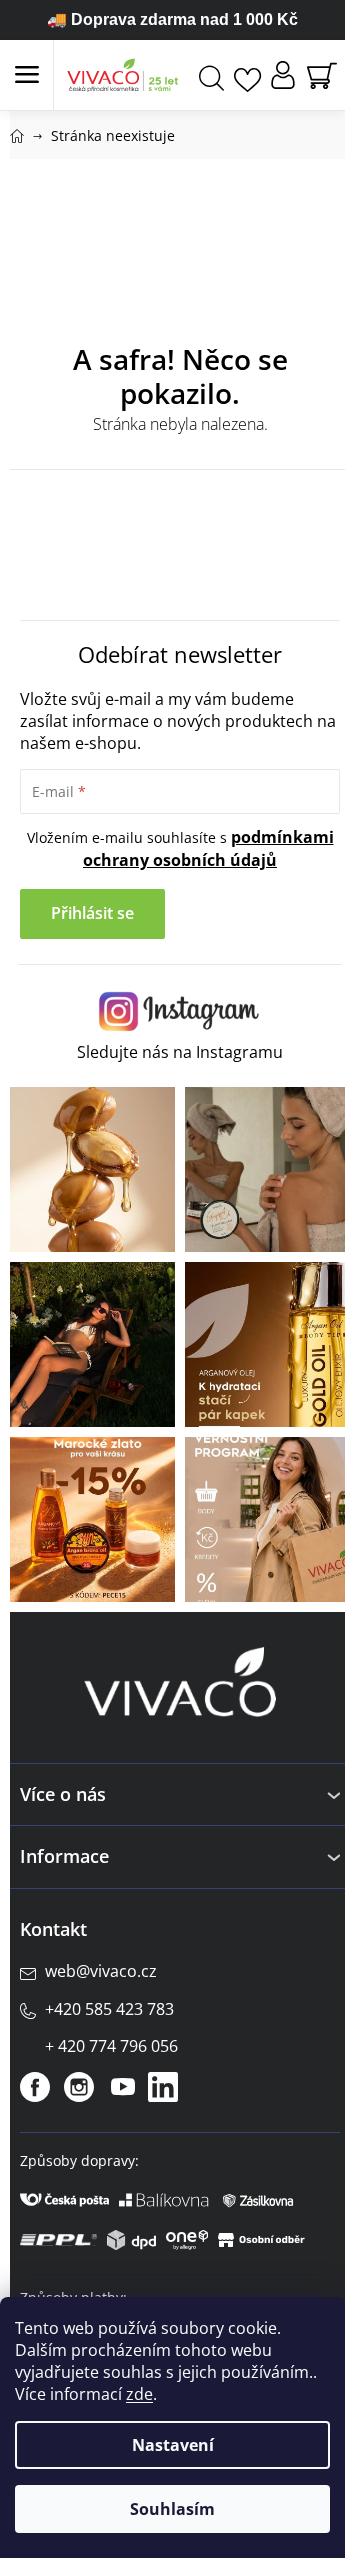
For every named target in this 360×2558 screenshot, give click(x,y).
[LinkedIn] (163, 2087)
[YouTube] (123, 2087)
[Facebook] (35, 2087)
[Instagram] (79, 2087)
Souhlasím (172, 2509)
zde (139, 2394)
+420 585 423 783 (109, 2009)
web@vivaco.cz (101, 1971)
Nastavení (173, 2445)
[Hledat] (211, 75)
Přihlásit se (92, 913)
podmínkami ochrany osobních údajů (208, 848)
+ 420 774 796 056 (111, 2046)
